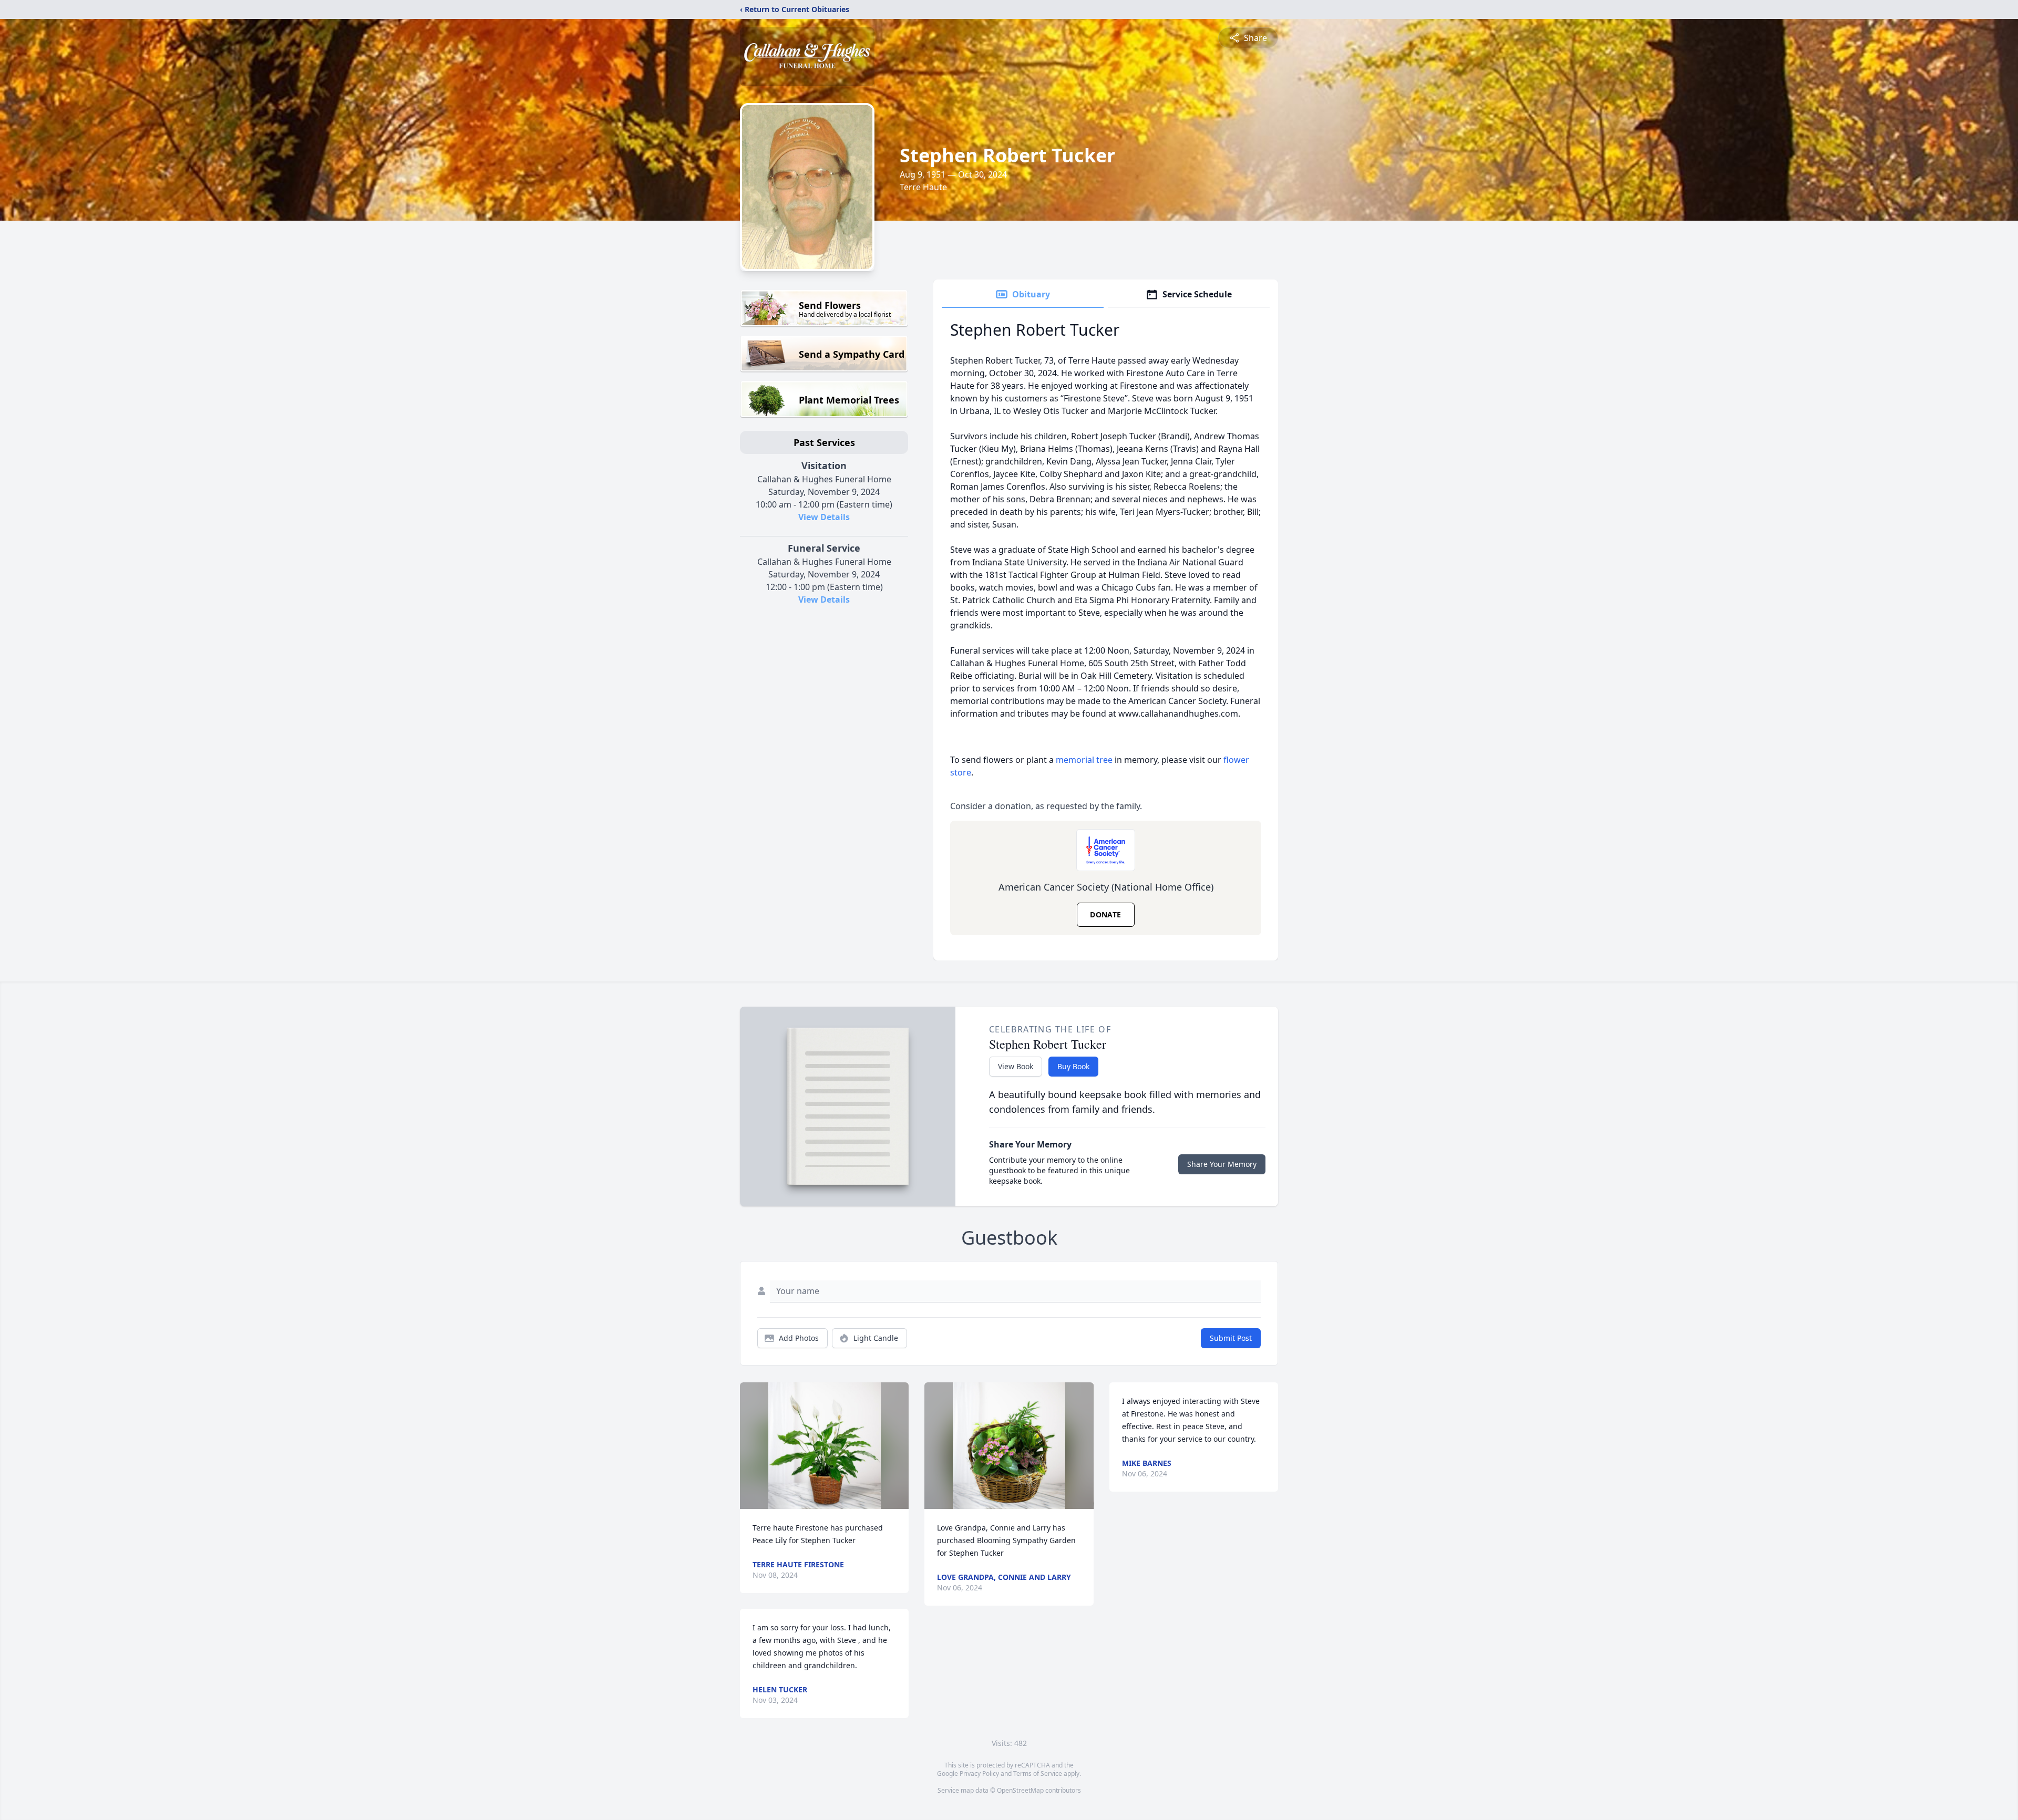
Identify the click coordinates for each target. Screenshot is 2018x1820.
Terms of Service (1038, 1774)
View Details (824, 517)
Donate (1105, 914)
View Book (1016, 1066)
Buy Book (1073, 1066)
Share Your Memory (1222, 1164)
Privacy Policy (979, 1774)
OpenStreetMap (1020, 1790)
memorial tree (1084, 760)
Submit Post (1231, 1338)
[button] (825, 1446)
